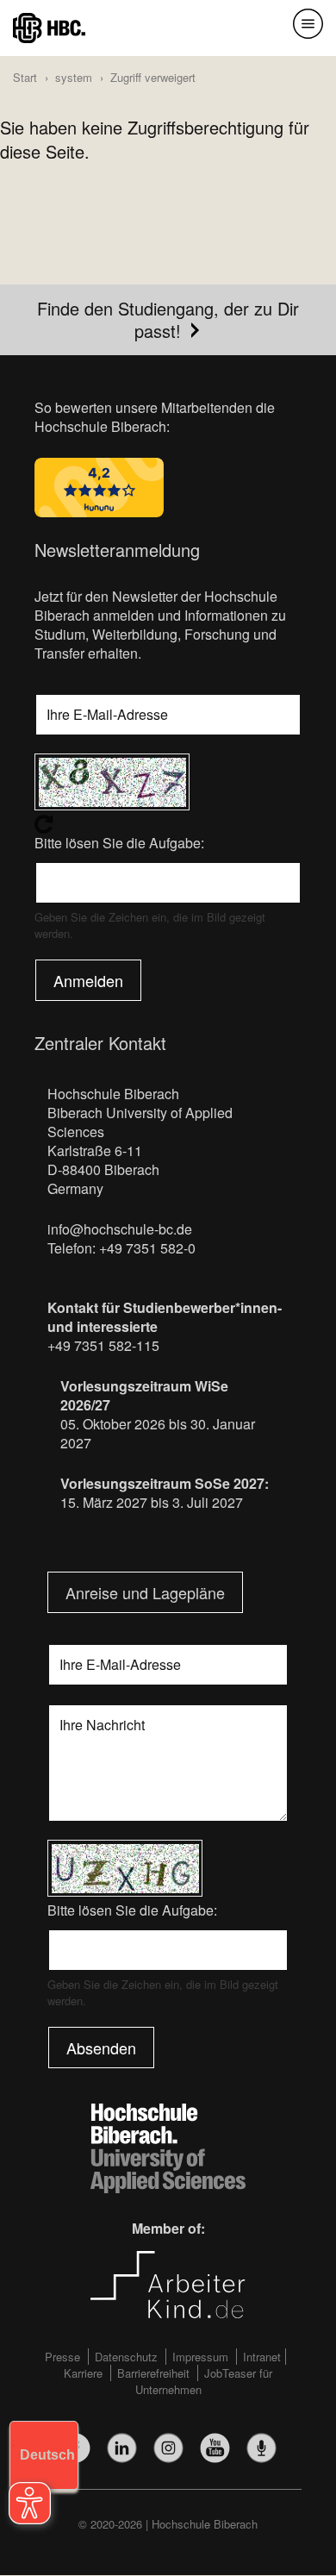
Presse (62, 2357)
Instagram (168, 2448)
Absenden (101, 2048)
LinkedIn (122, 2448)
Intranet (262, 2357)
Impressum (200, 2357)
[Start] (49, 26)
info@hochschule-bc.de (120, 1229)
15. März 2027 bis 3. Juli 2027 (152, 1502)
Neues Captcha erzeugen (168, 824)
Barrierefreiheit (153, 2373)
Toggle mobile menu (308, 24)
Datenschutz (126, 2357)
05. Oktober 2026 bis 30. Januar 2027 (158, 1433)
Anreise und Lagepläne (145, 1592)
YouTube (215, 2448)
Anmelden (88, 980)
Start (25, 77)
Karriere (83, 2373)
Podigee (261, 2448)
